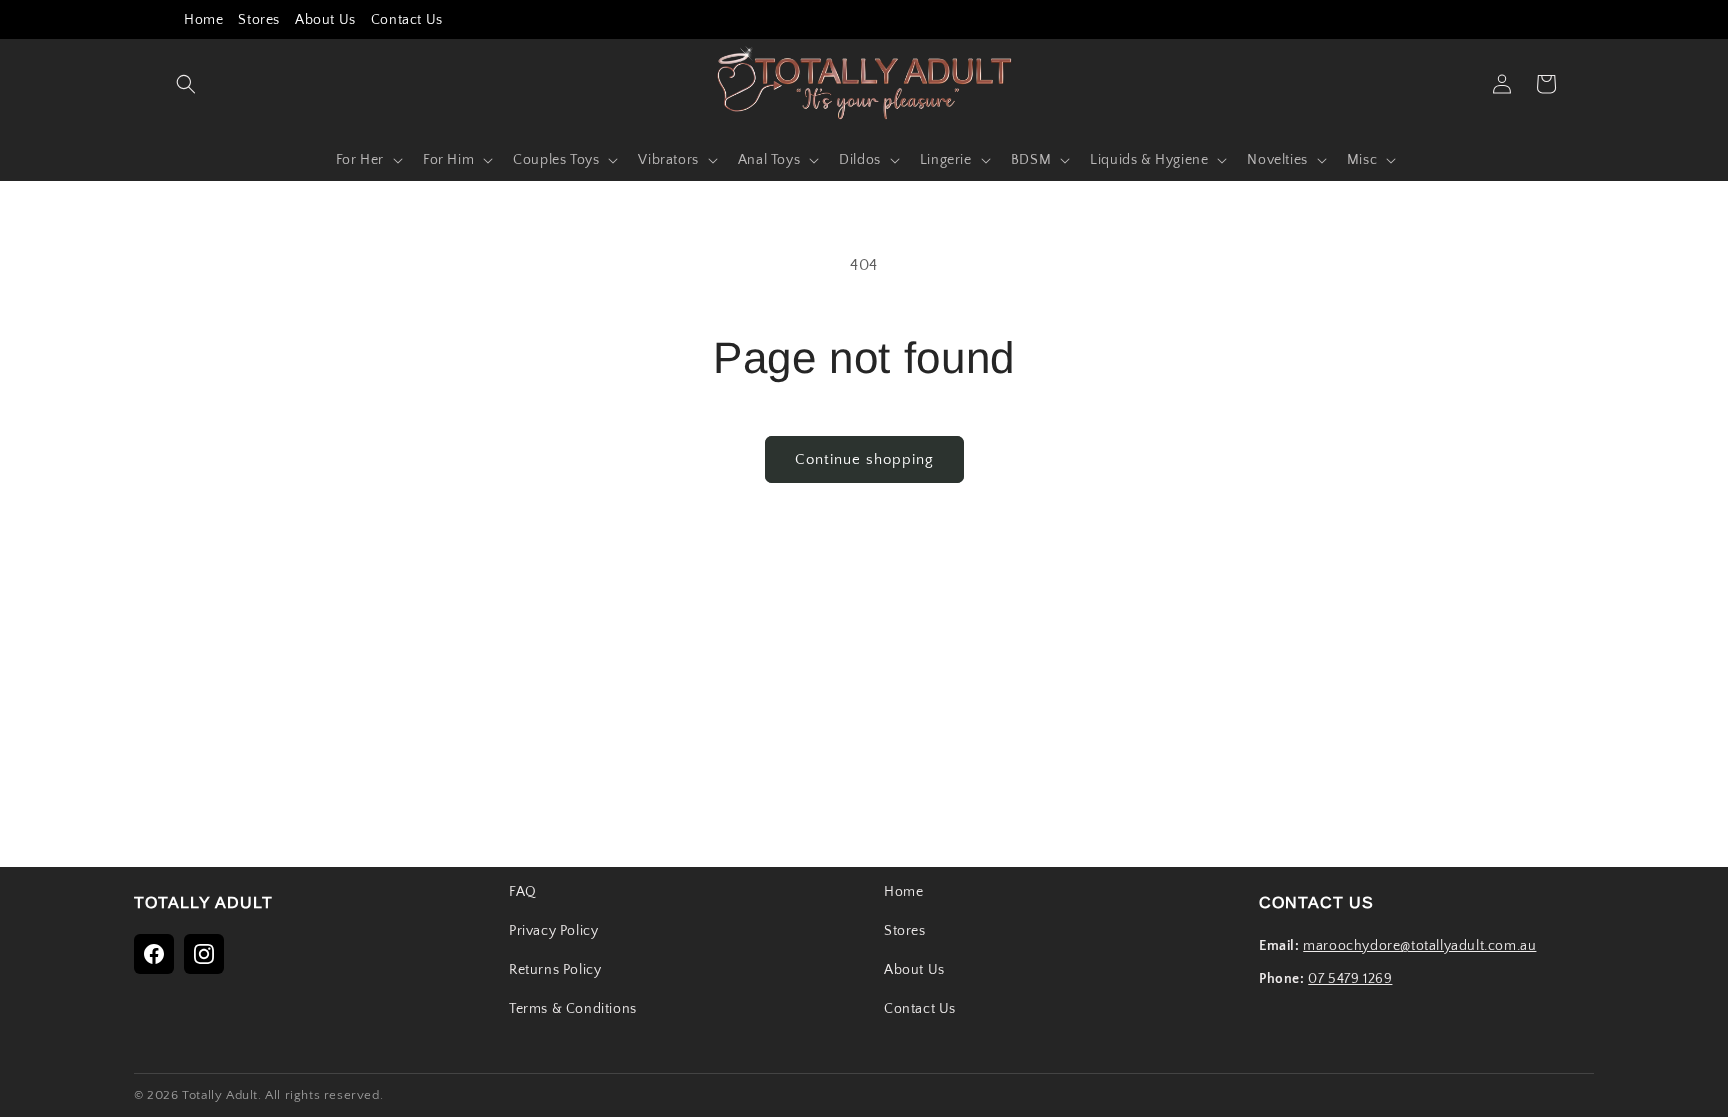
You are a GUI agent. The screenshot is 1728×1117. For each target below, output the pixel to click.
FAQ (523, 892)
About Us (325, 20)
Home (203, 20)
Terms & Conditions (573, 1009)
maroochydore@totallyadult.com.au (1419, 946)
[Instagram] (204, 954)
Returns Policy (555, 970)
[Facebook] (154, 954)
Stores (259, 20)
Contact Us (407, 20)
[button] (186, 84)
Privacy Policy (553, 931)
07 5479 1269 (1350, 979)
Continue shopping (864, 459)
